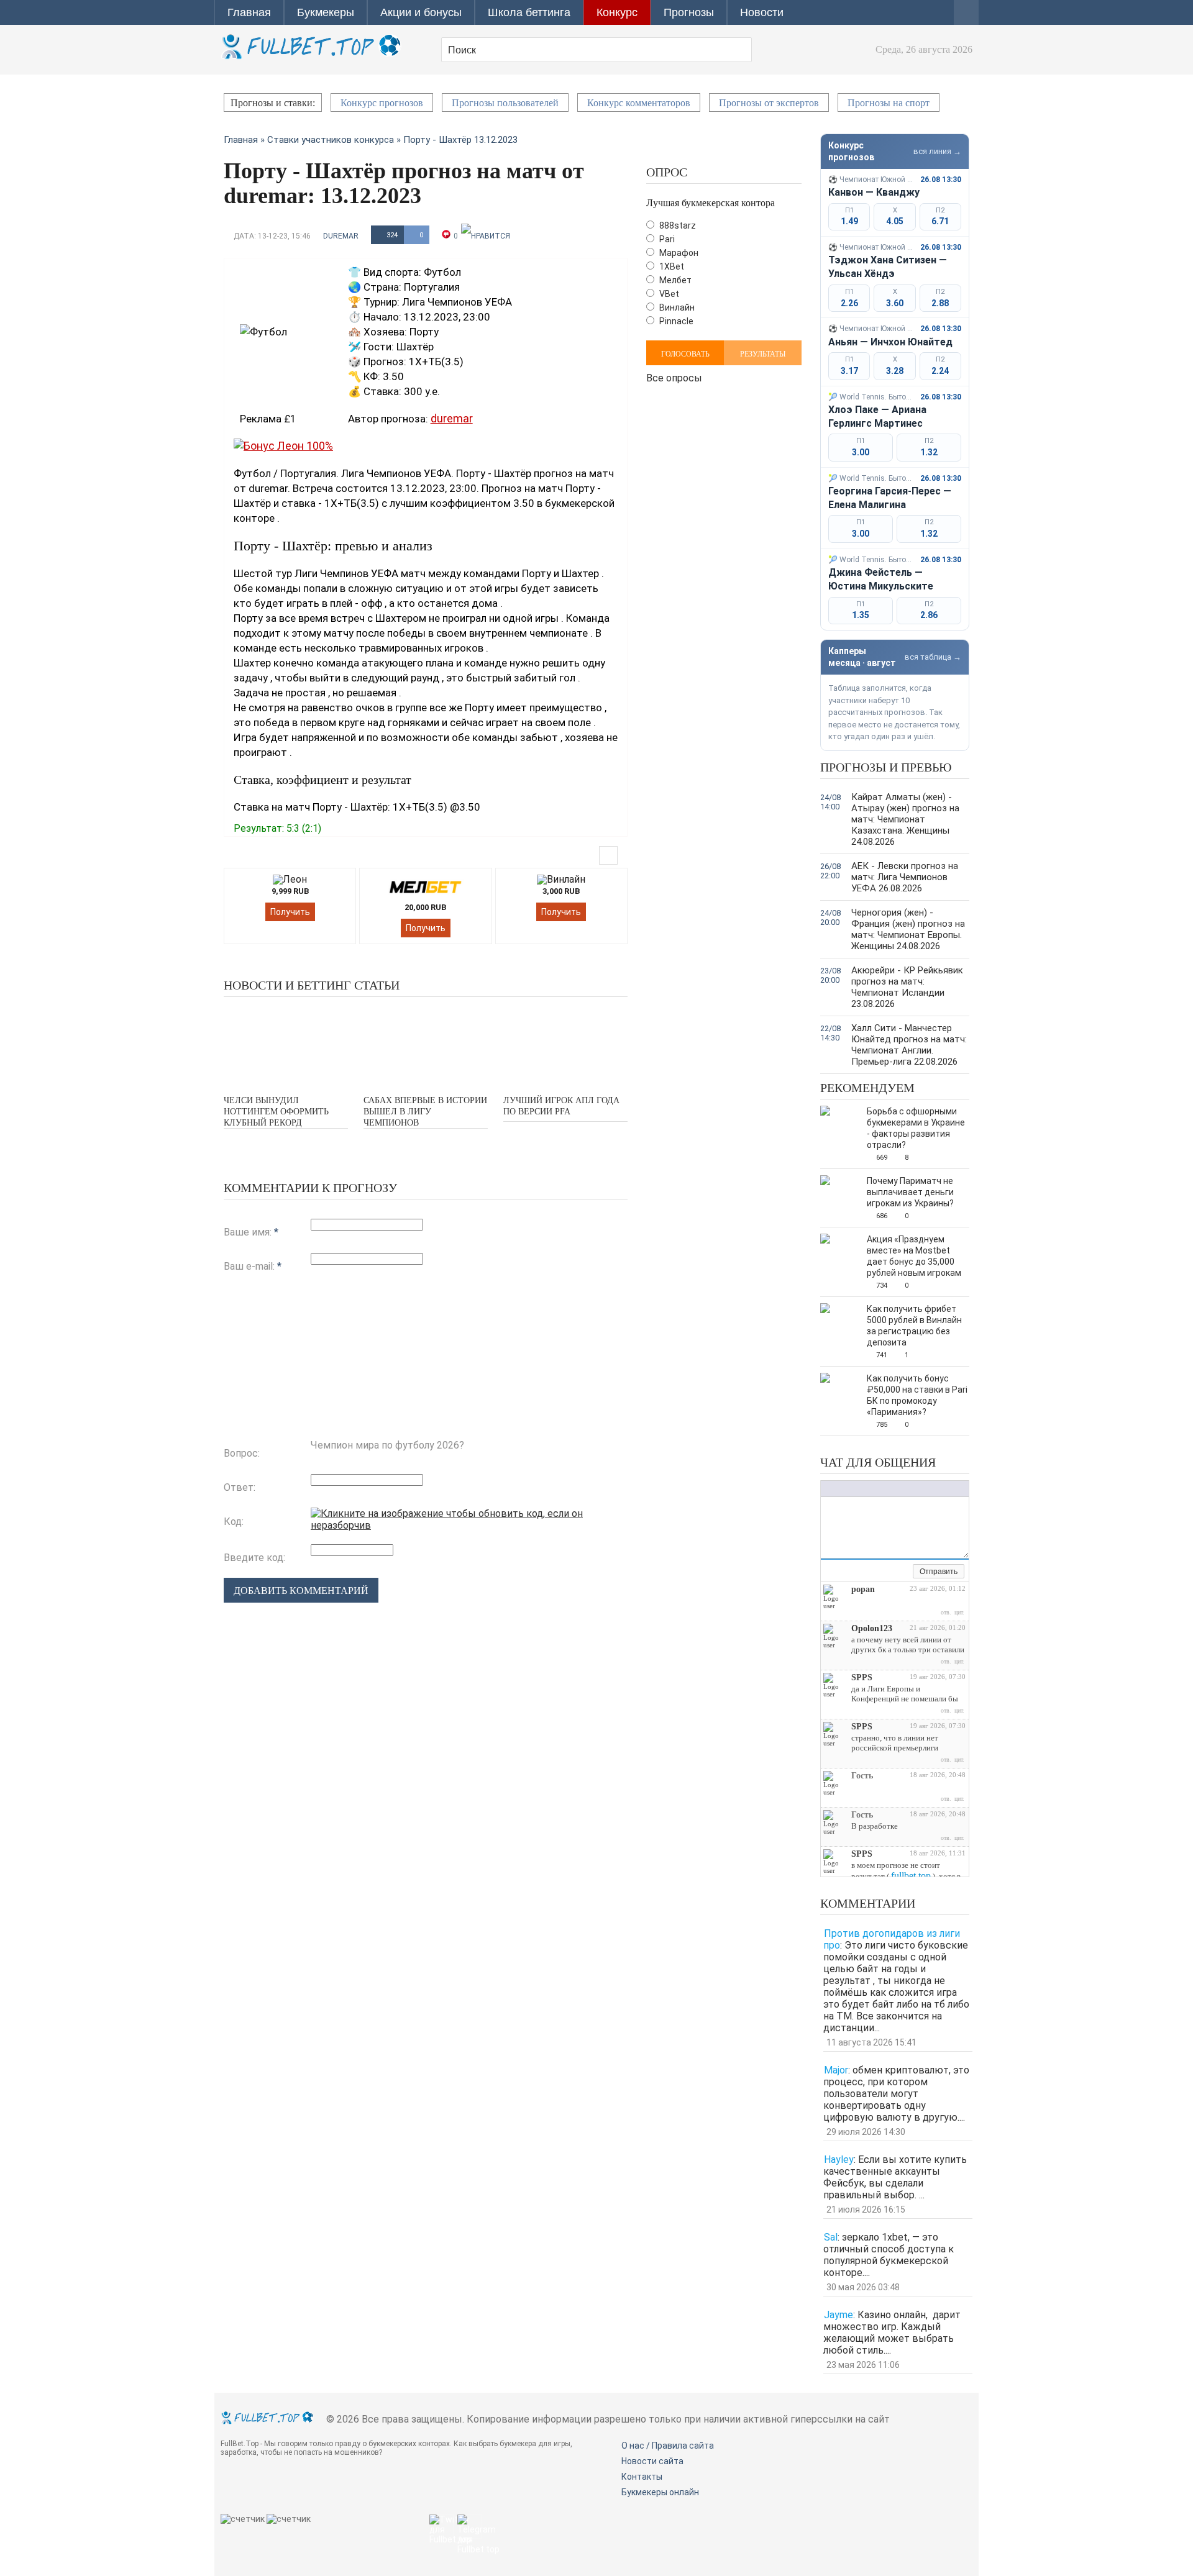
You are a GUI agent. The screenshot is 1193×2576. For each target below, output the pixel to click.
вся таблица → (933, 657)
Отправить (939, 1572)
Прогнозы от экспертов (769, 103)
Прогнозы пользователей (505, 103)
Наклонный (839, 1489)
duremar (341, 236)
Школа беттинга (529, 12)
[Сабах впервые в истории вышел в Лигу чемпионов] (426, 1045)
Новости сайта (652, 2461)
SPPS (862, 1677)
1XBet (671, 266)
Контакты (642, 2477)
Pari (666, 239)
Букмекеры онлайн (660, 2492)
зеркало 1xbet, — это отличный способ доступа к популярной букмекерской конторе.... (889, 2255)
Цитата (930, 1489)
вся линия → (937, 151)
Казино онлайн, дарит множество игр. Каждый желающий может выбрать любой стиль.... (892, 2333)
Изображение (905, 1489)
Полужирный (827, 1489)
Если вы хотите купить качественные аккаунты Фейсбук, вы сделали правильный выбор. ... (895, 2177)
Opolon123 (872, 1628)
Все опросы (674, 377)
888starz (677, 225)
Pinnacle (675, 321)
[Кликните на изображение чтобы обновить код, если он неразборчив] (469, 1525)
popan (863, 1589)
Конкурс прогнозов (382, 103)
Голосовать (685, 354)
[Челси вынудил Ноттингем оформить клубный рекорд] (286, 1045)
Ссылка (892, 1489)
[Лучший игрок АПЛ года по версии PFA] (565, 1045)
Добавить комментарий (301, 1591)
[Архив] (903, 1572)
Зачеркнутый (864, 1489)
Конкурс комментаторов (639, 103)
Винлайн (676, 307)
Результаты (763, 354)
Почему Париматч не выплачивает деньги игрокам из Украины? (910, 1192)
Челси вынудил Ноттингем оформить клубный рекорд (276, 1112)
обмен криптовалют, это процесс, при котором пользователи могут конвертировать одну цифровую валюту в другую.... (896, 2094)
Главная (249, 12)
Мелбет (674, 280)
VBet (668, 294)
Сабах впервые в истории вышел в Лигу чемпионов (425, 1112)
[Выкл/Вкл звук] (889, 1572)
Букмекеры (326, 12)
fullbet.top (911, 1876)
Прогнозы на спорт (889, 103)
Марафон (678, 253)
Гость (862, 1776)
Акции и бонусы (421, 12)
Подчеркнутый (852, 1489)
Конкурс (617, 12)
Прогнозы (689, 12)
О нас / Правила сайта (668, 2446)
